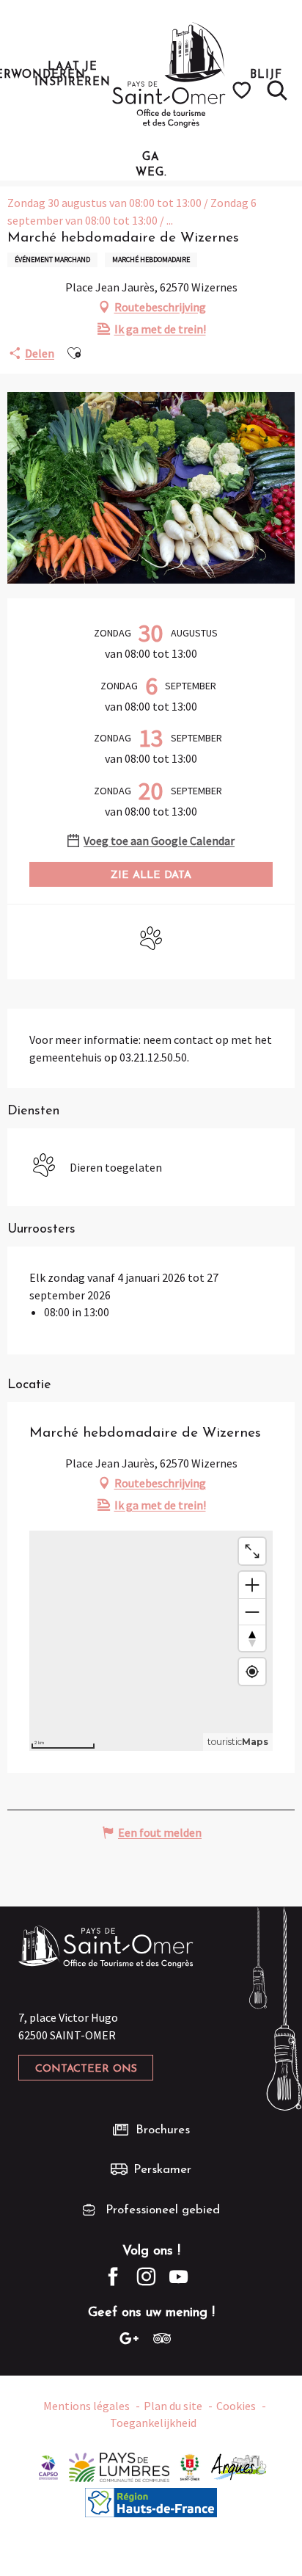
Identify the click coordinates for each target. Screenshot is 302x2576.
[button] (277, 90)
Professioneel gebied (163, 2210)
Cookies (236, 2406)
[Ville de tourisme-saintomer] (190, 2466)
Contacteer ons (86, 2069)
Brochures (163, 2130)
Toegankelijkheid (153, 2423)
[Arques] (239, 2466)
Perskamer (162, 2170)
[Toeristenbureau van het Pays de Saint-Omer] (169, 75)
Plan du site (173, 2406)
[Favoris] (244, 90)
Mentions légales (86, 2406)
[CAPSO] (48, 2466)
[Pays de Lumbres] (119, 2466)
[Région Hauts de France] (151, 2501)
